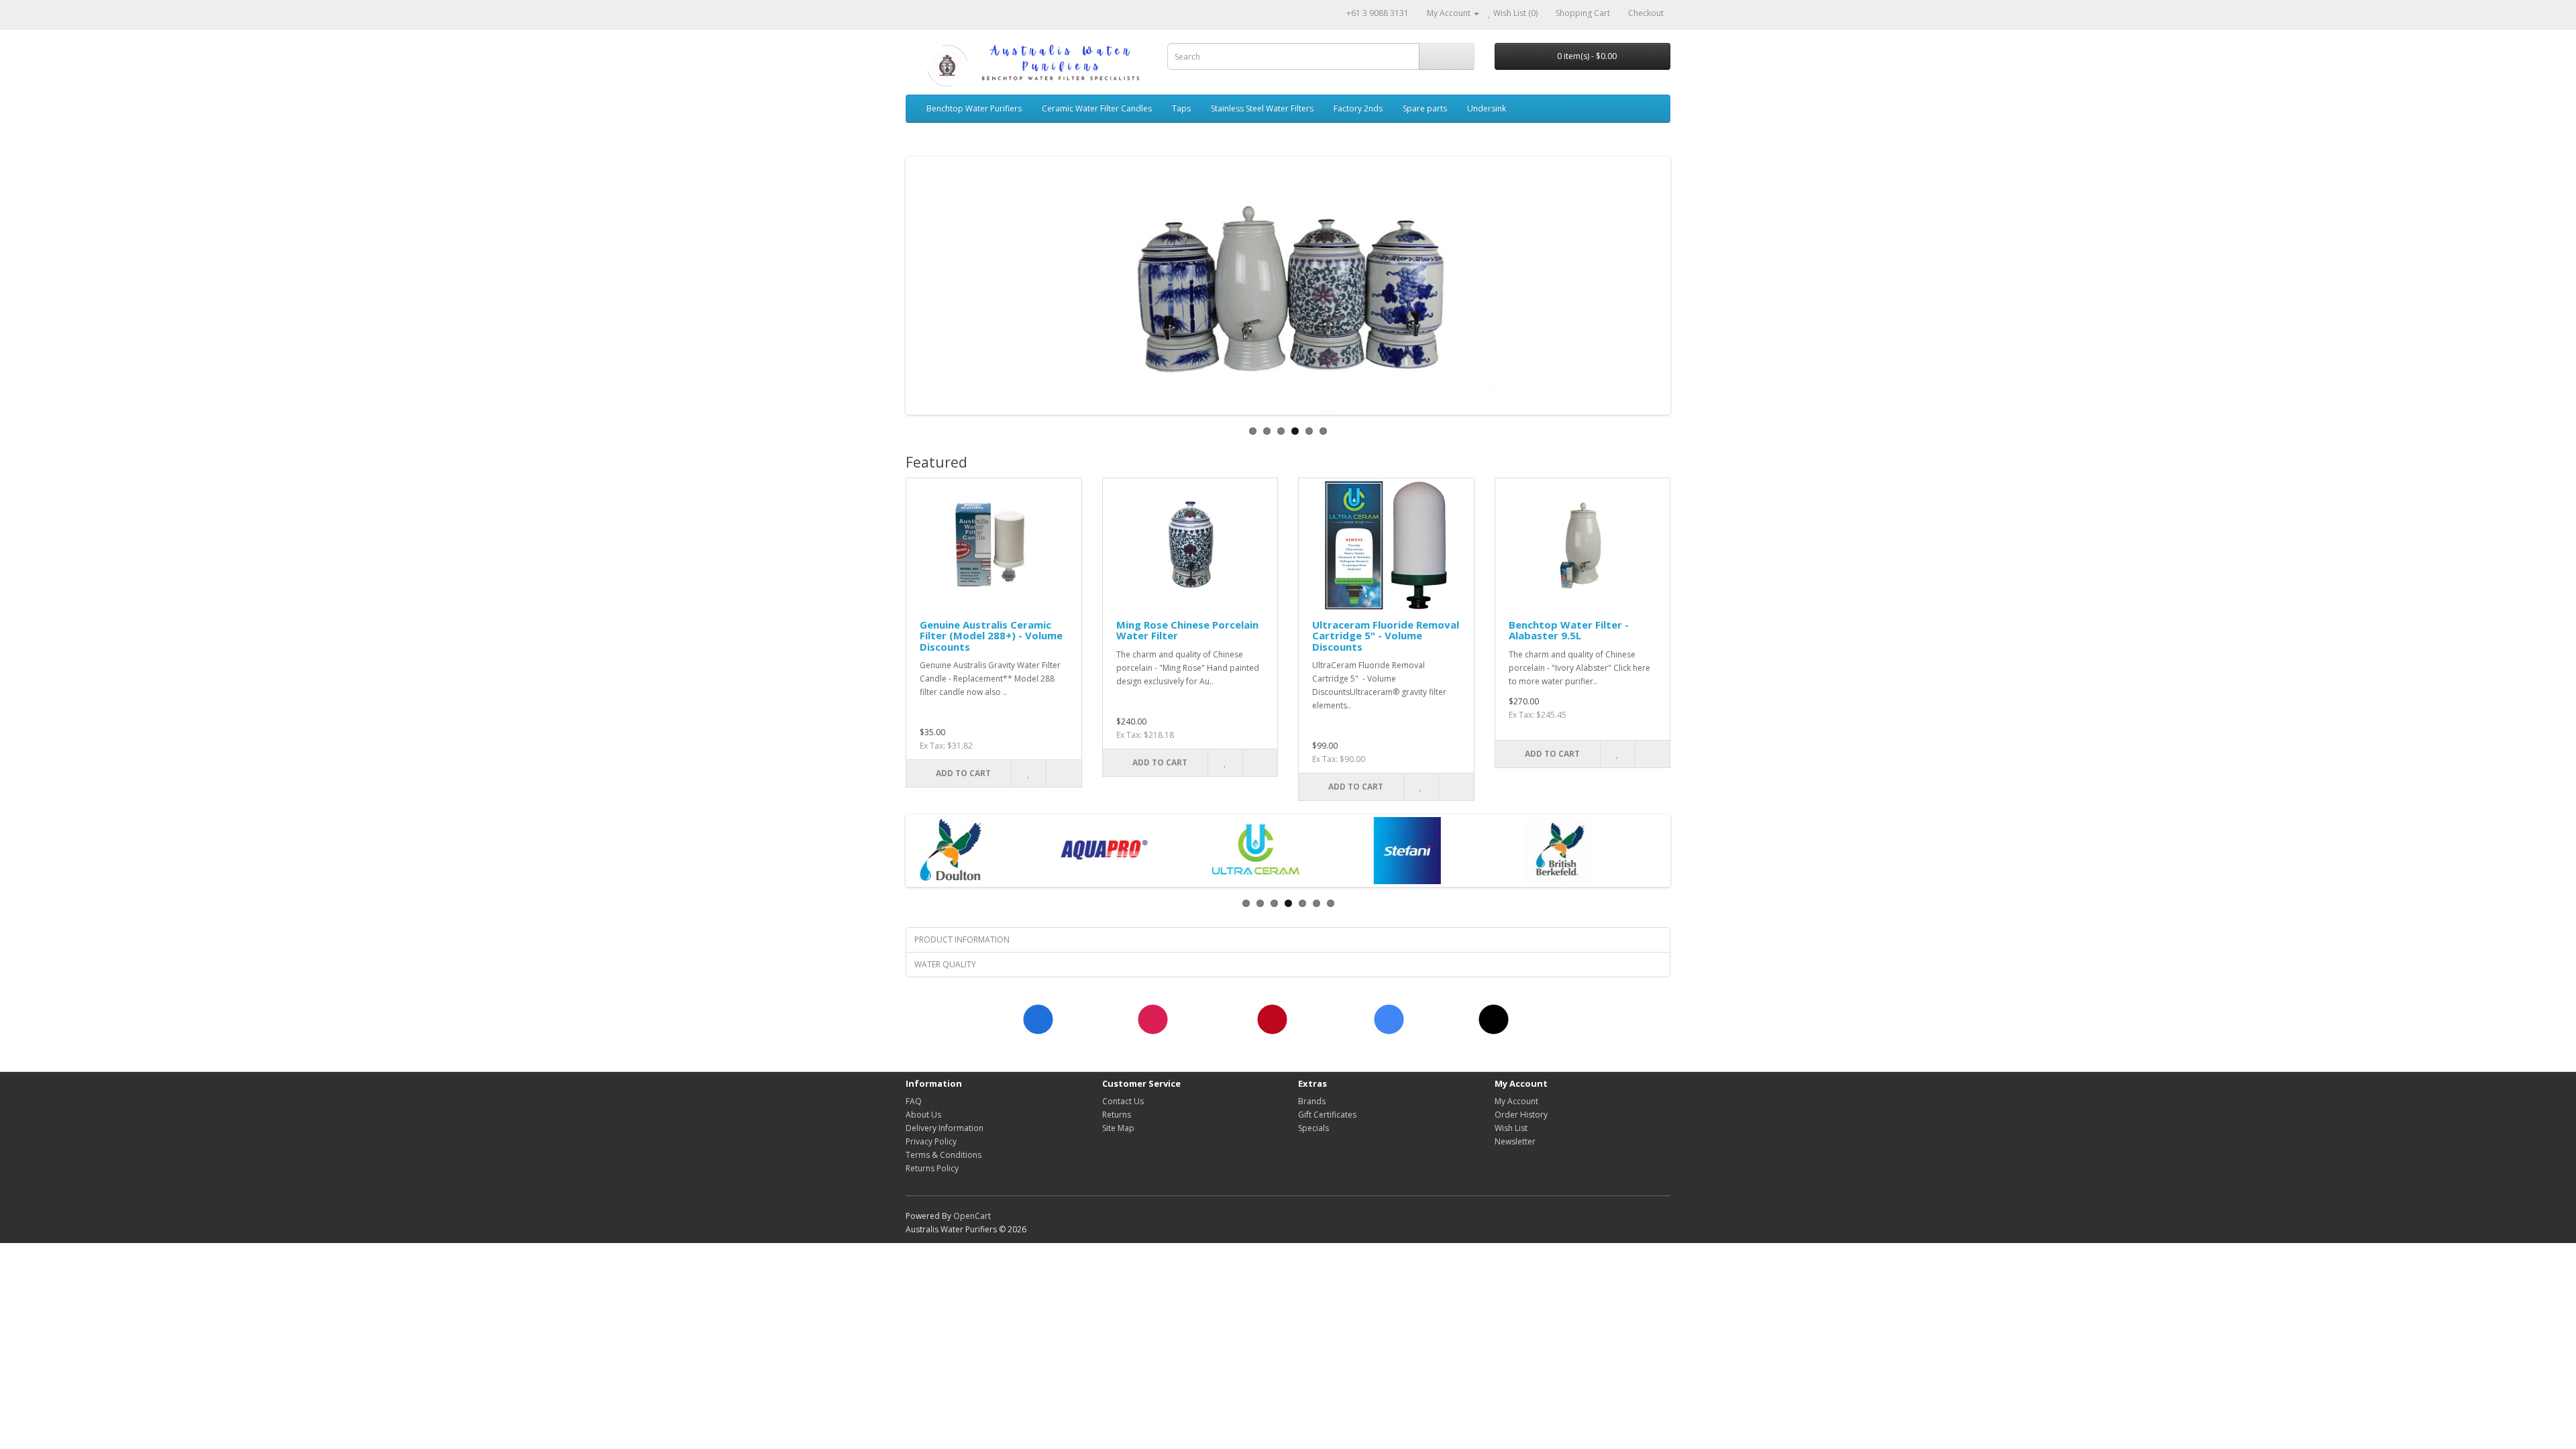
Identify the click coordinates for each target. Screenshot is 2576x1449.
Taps (1181, 108)
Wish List (1511, 1128)
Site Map (1118, 1128)
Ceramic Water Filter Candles (1097, 108)
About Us (923, 1115)
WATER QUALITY (945, 964)
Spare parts (1425, 108)
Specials (1313, 1128)
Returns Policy (932, 1168)
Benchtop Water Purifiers (974, 108)
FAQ (914, 1101)
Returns (1117, 1115)
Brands (1312, 1101)
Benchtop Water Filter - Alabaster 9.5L (1569, 630)
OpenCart (972, 1216)
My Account (1516, 1101)
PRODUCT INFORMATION (962, 940)
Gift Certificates (1327, 1115)
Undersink (1487, 108)
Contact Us (1123, 1101)
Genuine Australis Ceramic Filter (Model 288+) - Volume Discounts (991, 636)
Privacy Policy (931, 1141)
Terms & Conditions (944, 1155)
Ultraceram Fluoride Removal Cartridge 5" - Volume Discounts (1386, 636)
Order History (1521, 1115)
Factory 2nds (1358, 108)
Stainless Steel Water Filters (1262, 108)
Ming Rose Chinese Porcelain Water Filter (1187, 630)
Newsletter (1515, 1141)
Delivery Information (945, 1128)
